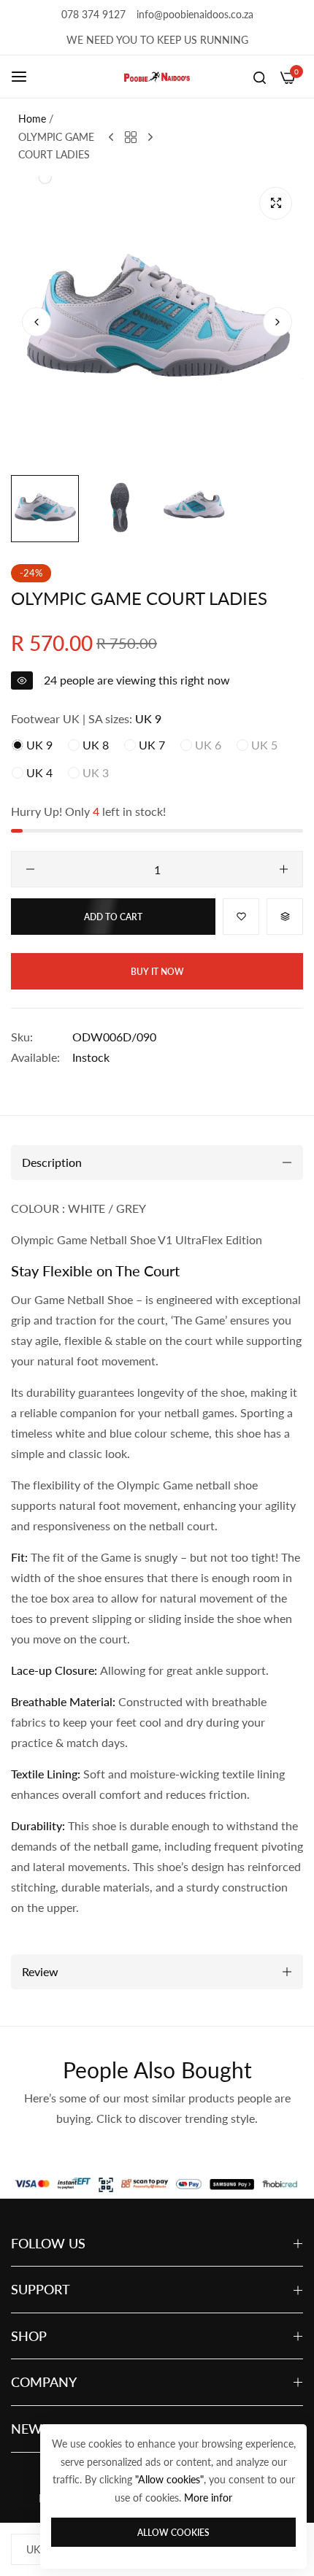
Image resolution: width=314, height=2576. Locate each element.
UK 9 (38, 745)
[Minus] (30, 869)
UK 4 (38, 772)
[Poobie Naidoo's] (157, 77)
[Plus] (284, 869)
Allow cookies (173, 2533)
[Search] (260, 77)
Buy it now (157, 972)
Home (32, 119)
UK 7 (150, 745)
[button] (277, 322)
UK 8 (94, 745)
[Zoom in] (276, 203)
